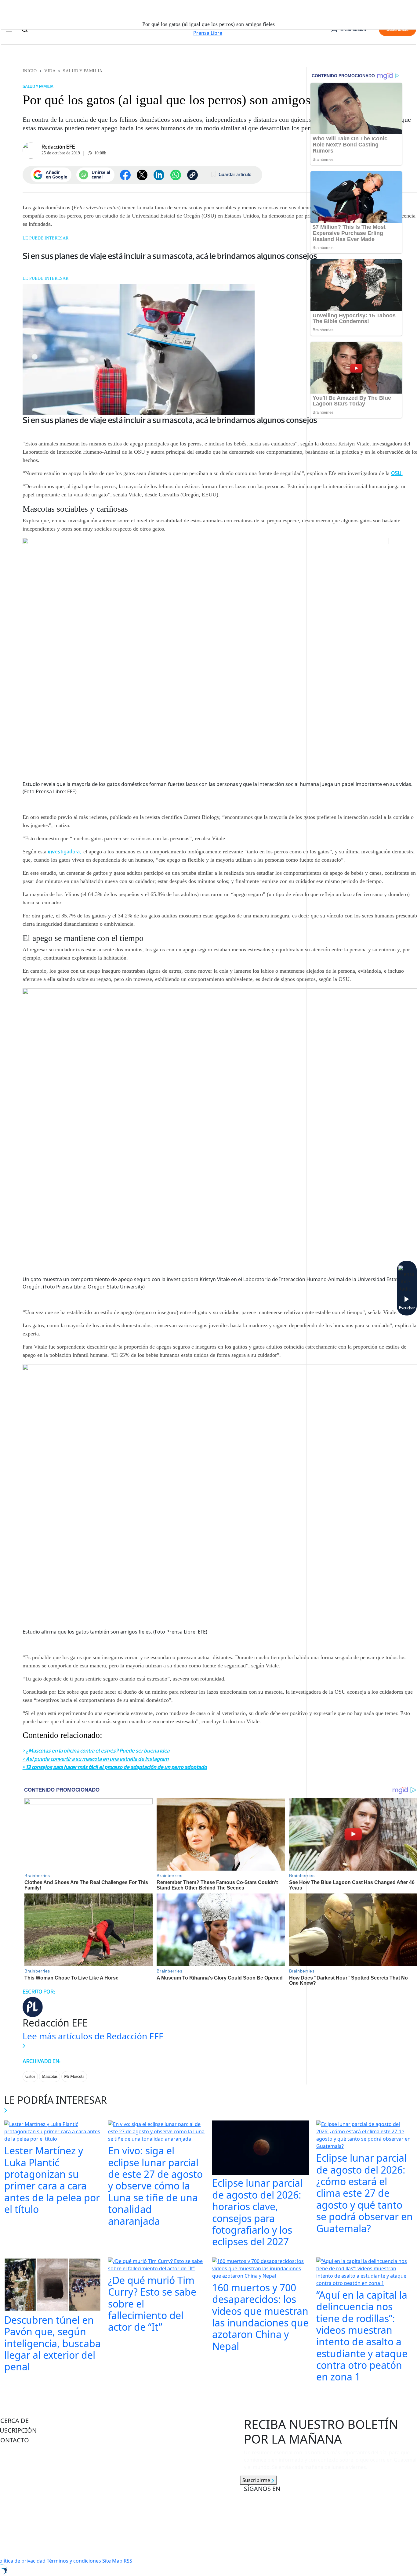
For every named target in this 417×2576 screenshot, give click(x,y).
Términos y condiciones (74, 2561)
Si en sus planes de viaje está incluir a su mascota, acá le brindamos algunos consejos (170, 256)
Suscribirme (257, 2480)
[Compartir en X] (142, 175)
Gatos (30, 2076)
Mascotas (50, 2076)
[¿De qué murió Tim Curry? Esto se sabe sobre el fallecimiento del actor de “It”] (156, 2265)
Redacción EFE (58, 147)
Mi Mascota (74, 2076)
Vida (50, 71)
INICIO (30, 71)
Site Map (112, 2561)
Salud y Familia (83, 71)
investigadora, (65, 852)
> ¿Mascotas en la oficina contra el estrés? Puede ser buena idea (96, 1751)
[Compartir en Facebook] (125, 175)
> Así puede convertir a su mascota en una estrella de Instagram (96, 1759)
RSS (128, 2561)
